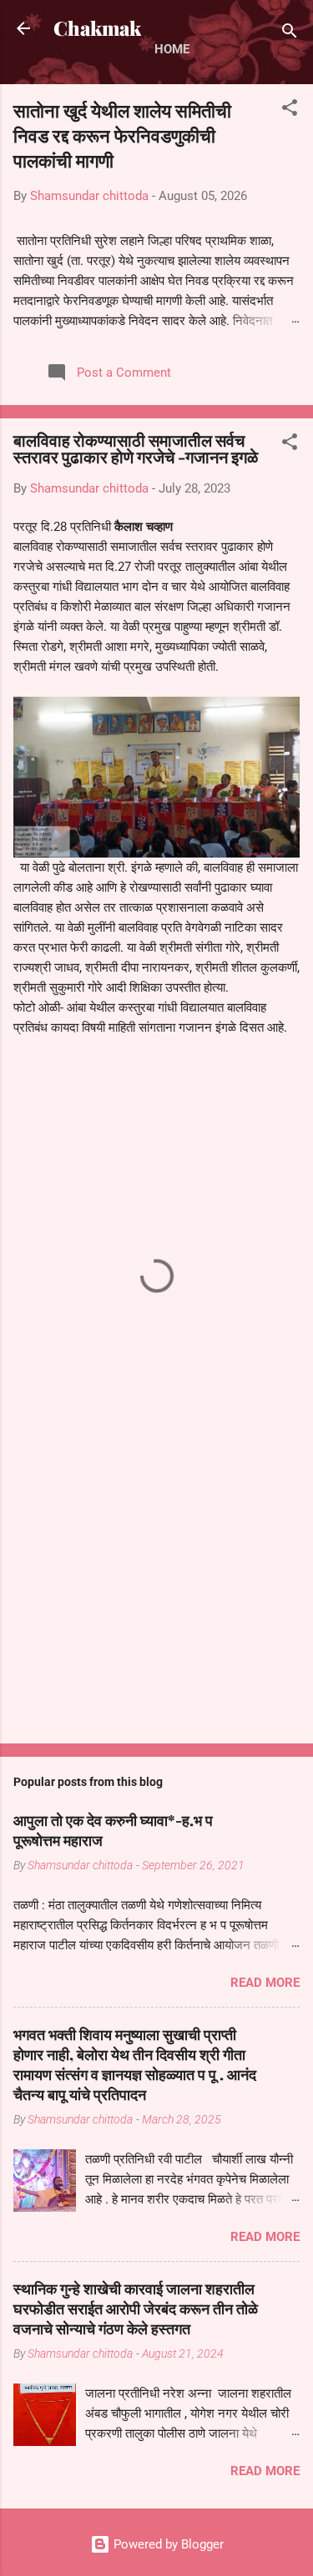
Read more (265, 1983)
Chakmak (97, 28)
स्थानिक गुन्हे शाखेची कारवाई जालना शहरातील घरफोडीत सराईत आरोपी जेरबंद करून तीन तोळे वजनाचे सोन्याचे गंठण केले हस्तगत (136, 2308)
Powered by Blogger (167, 2544)
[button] (290, 110)
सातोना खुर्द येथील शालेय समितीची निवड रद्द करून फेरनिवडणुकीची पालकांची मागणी (122, 135)
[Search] (290, 34)
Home (172, 49)
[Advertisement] (156, 1600)
